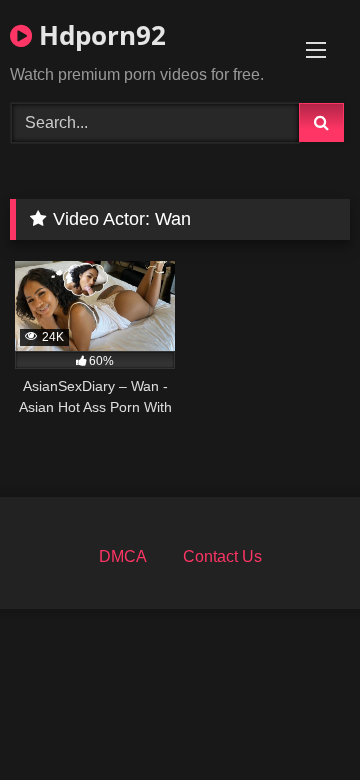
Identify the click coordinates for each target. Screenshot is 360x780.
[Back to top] (298, 720)
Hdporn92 (99, 35)
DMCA (123, 556)
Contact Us (222, 556)
